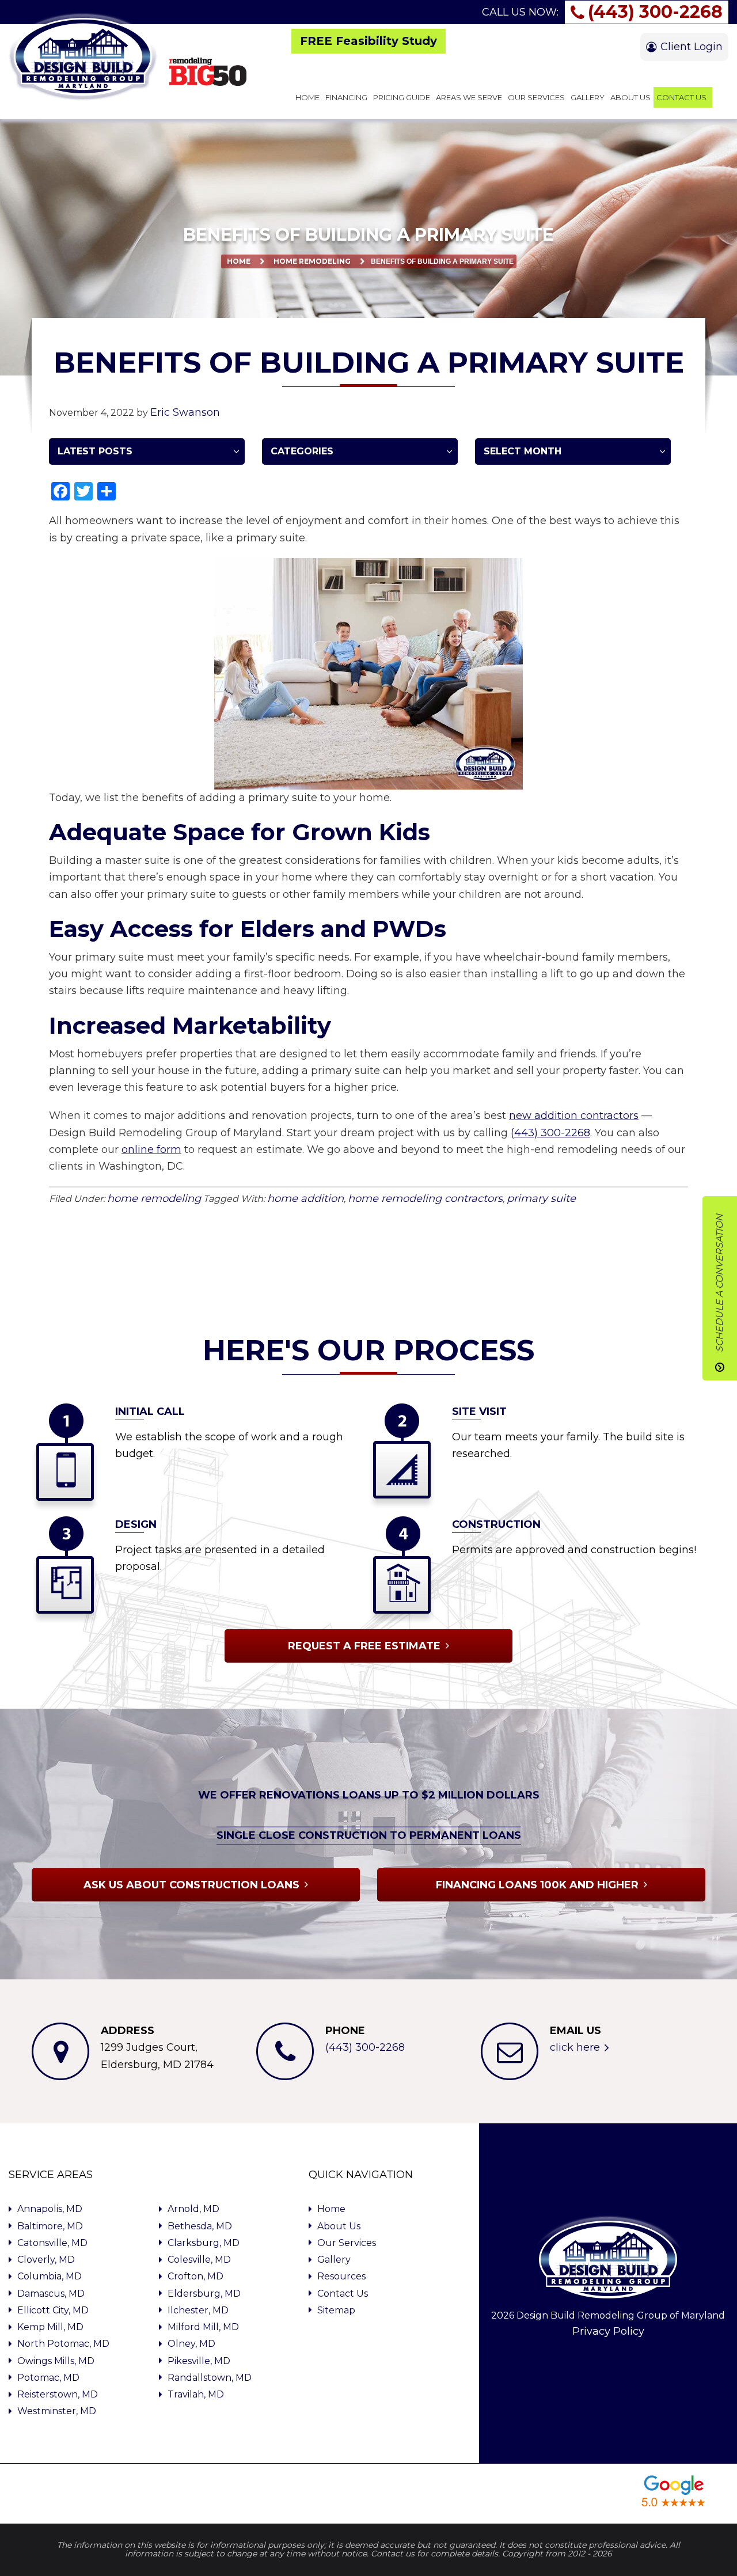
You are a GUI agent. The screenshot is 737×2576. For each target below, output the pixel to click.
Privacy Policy (608, 2331)
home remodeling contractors (425, 1198)
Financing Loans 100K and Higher (537, 1884)
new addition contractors (574, 1116)
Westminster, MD (57, 2411)
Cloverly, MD (46, 2260)
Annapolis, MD (50, 2209)
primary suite (541, 1198)
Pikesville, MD (199, 2361)
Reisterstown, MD (58, 2394)
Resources (341, 2276)
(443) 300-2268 (655, 12)
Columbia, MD (50, 2276)
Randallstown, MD (210, 2378)
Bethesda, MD (200, 2226)
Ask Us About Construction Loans (191, 1884)
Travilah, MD (196, 2394)
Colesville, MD (199, 2260)
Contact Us (343, 2294)
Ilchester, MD (198, 2310)
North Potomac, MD (63, 2344)
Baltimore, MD (50, 2226)
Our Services (347, 2243)
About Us (339, 2226)
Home (239, 261)
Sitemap (336, 2310)
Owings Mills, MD (56, 2361)
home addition (305, 1198)
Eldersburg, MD (204, 2294)
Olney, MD (191, 2344)
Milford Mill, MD (203, 2327)
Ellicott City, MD (53, 2310)
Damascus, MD (51, 2294)
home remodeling (312, 261)
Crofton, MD (195, 2276)
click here (575, 2047)
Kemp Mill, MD (50, 2327)
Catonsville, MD (52, 2243)
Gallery (334, 2260)
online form (151, 1149)
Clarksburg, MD (204, 2243)
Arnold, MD (193, 2209)
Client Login (692, 47)
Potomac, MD (48, 2378)
